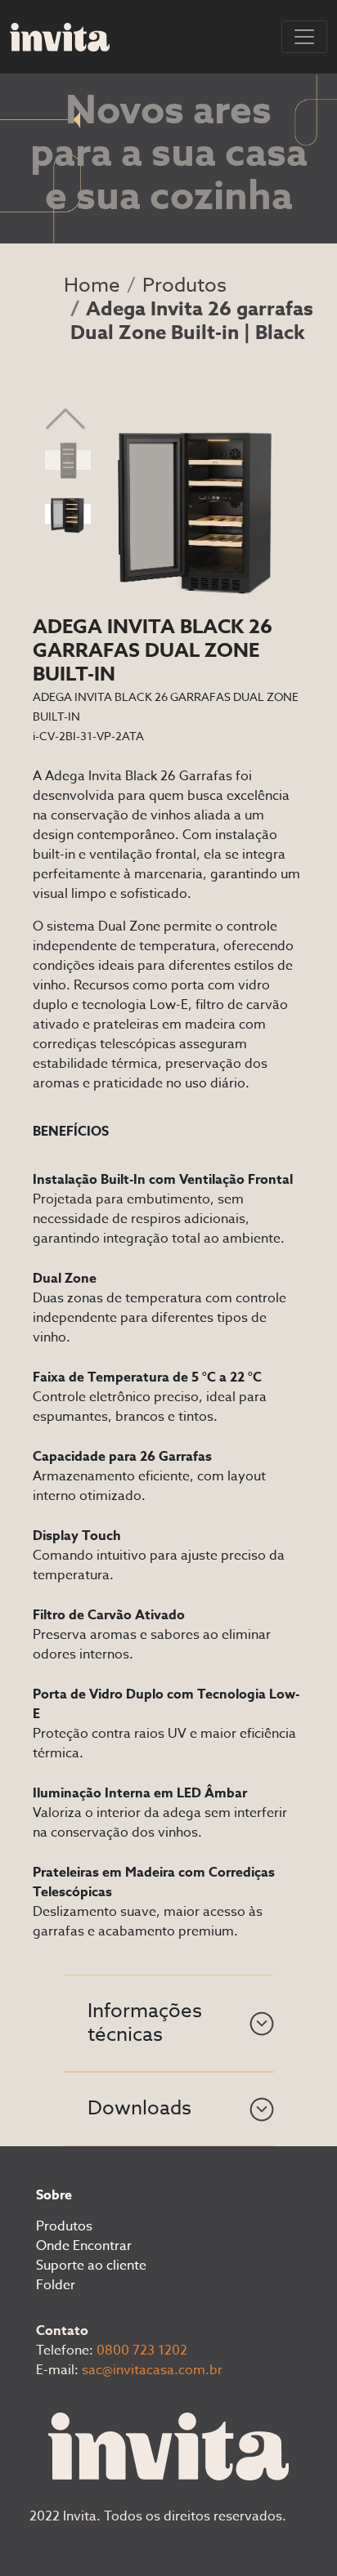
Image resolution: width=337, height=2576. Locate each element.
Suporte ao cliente (91, 2266)
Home (92, 286)
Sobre (54, 2195)
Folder (56, 2285)
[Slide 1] (68, 460)
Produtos (184, 286)
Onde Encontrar (84, 2246)
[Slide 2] (68, 514)
